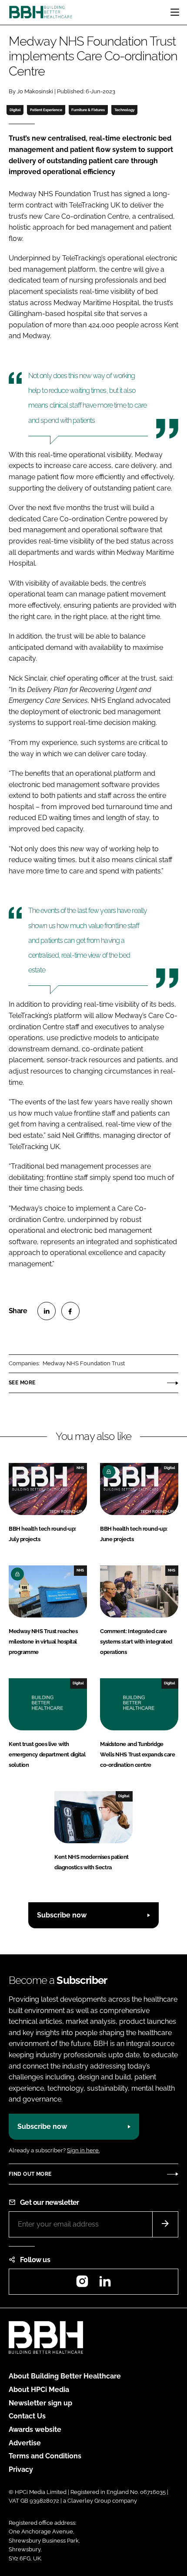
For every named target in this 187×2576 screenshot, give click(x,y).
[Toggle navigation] (175, 12)
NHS (80, 1468)
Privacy (21, 2469)
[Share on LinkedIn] (47, 1311)
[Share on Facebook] (70, 1311)
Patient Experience (46, 110)
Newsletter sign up (40, 2403)
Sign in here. (83, 2150)
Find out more (30, 2174)
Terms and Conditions (45, 2456)
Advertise (25, 2443)
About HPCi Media (39, 2390)
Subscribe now (62, 1915)
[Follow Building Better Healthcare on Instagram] (82, 2284)
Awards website (35, 2429)
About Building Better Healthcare (65, 2376)
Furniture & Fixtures (88, 110)
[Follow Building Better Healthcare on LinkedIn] (105, 2284)
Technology (125, 110)
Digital (15, 110)
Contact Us (27, 2416)
